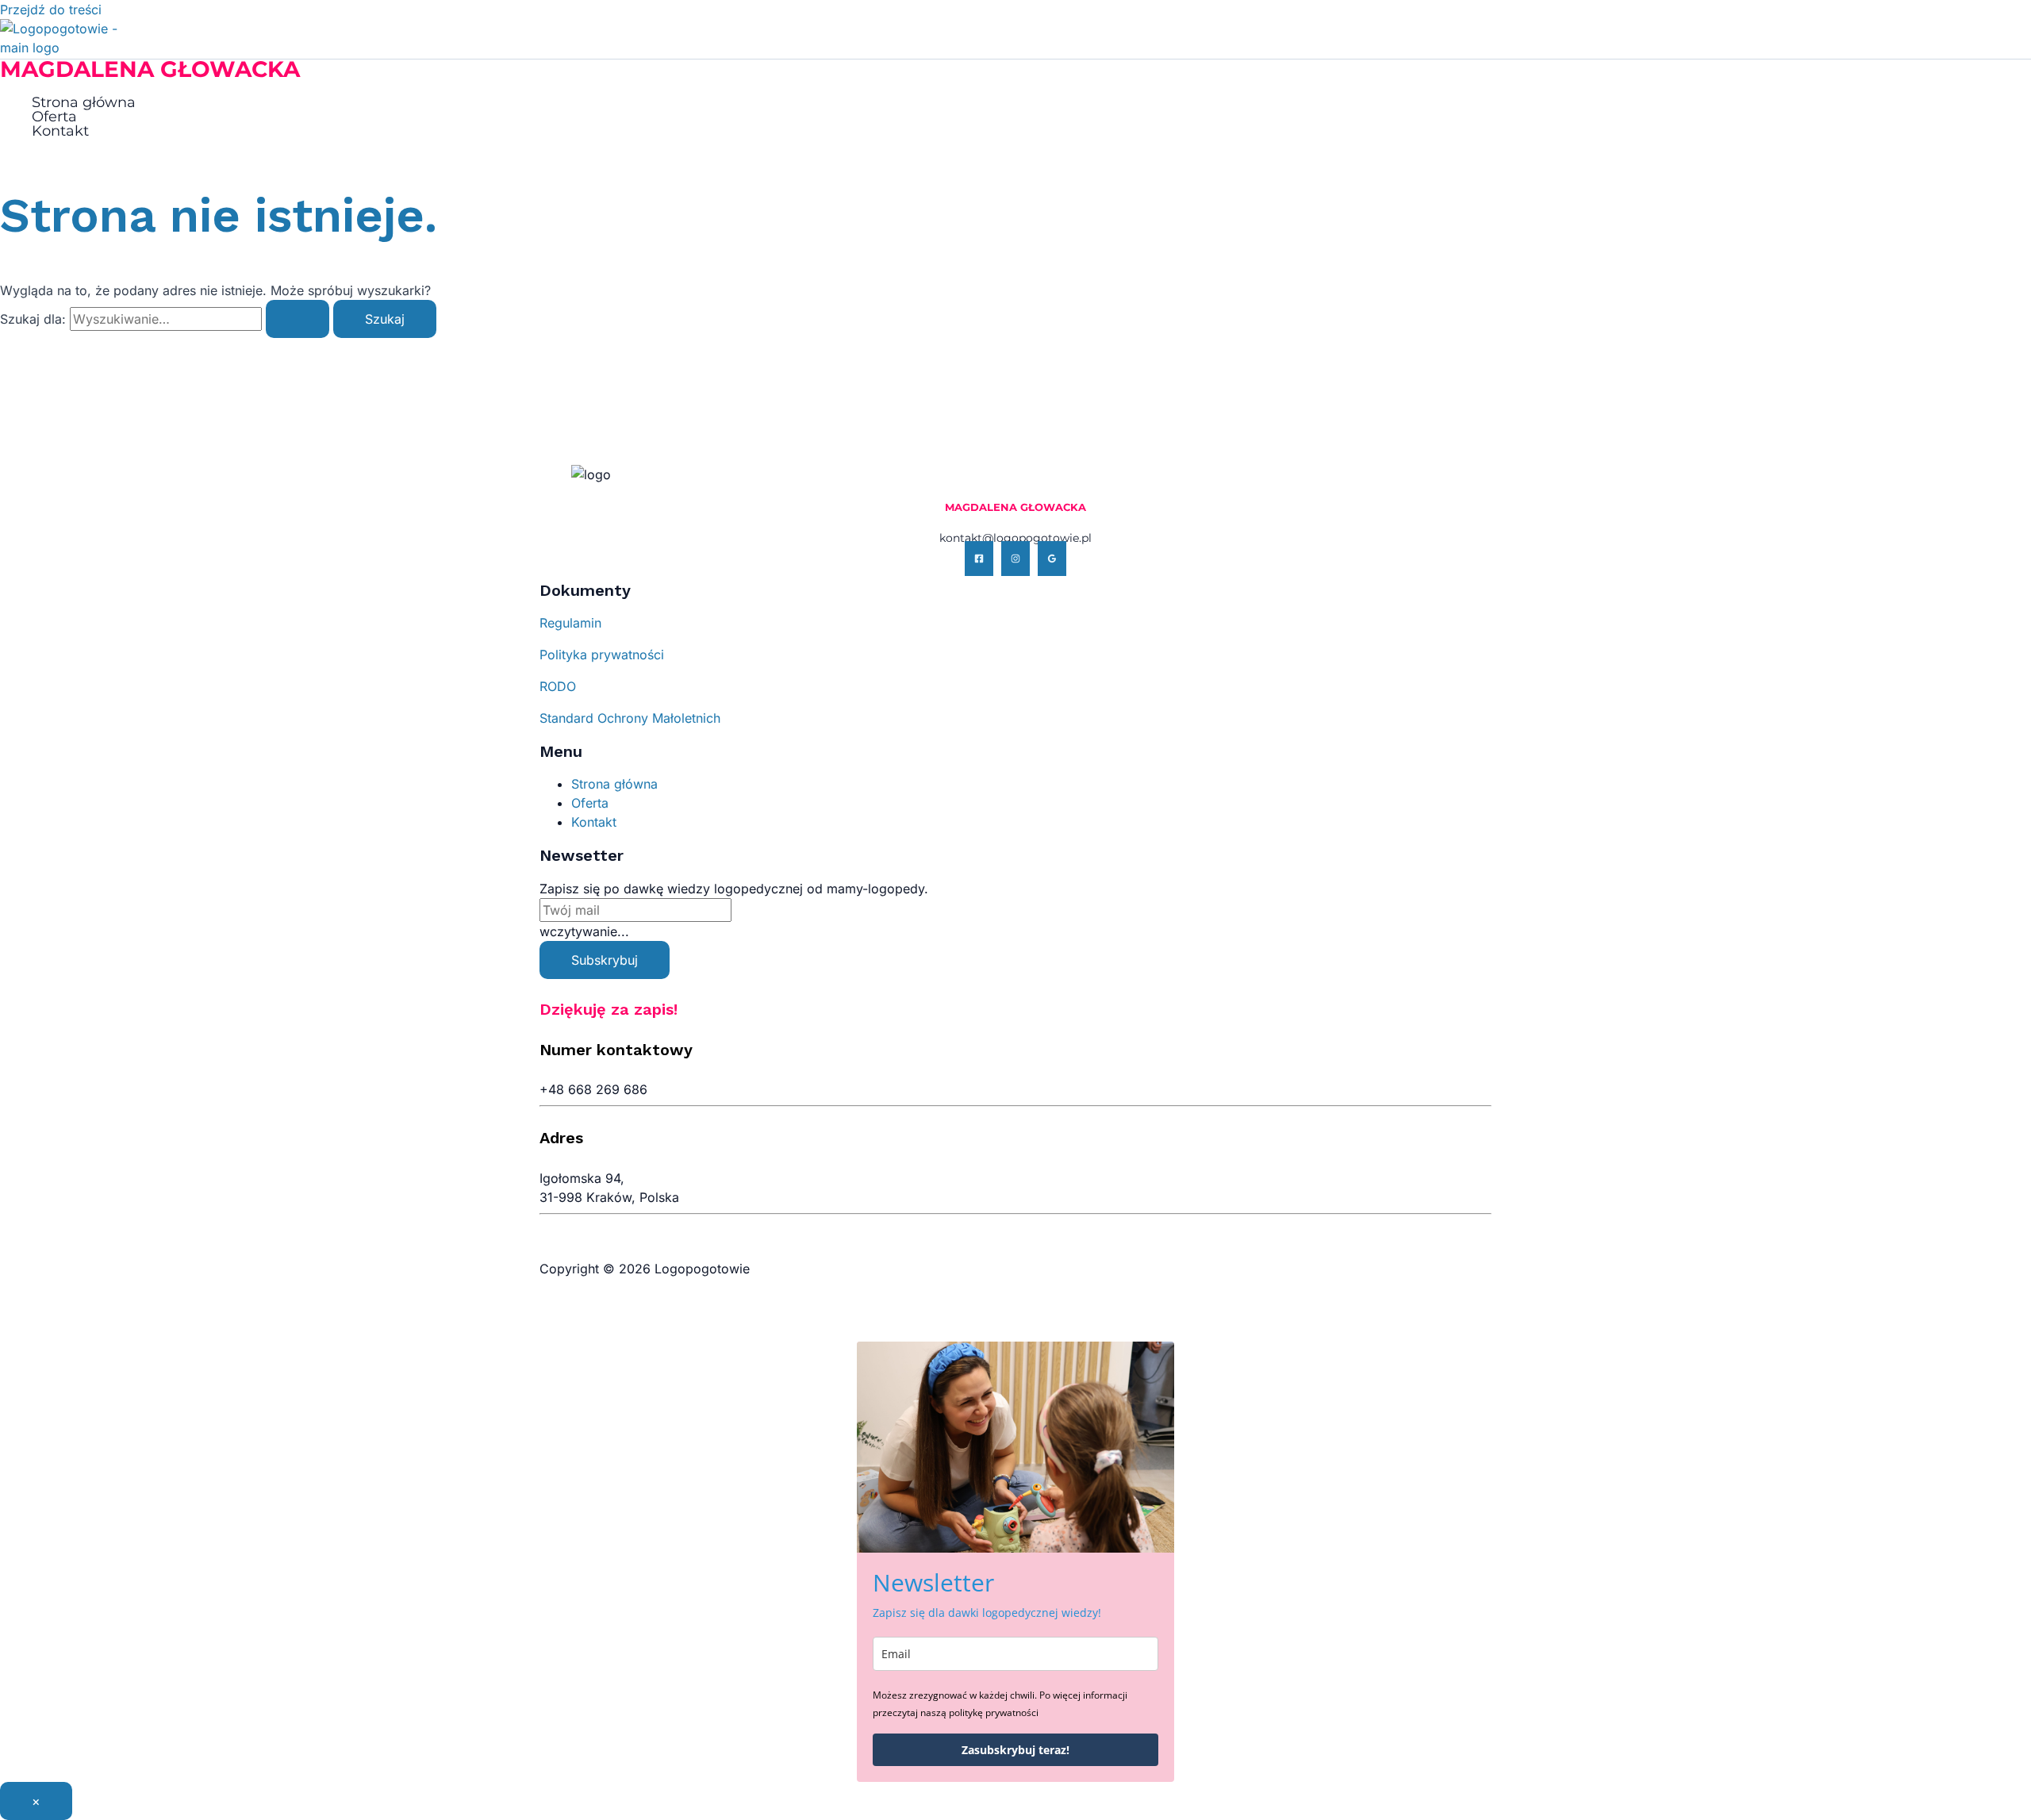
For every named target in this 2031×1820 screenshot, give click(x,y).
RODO (558, 686)
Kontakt (60, 131)
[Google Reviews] (1052, 559)
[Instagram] (1015, 559)
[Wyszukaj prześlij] (298, 319)
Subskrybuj (605, 960)
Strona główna (84, 102)
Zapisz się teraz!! (1919, 28)
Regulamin (570, 623)
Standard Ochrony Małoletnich (630, 718)
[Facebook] (979, 559)
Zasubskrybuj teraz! (1015, 1750)
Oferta (54, 117)
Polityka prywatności (602, 655)
